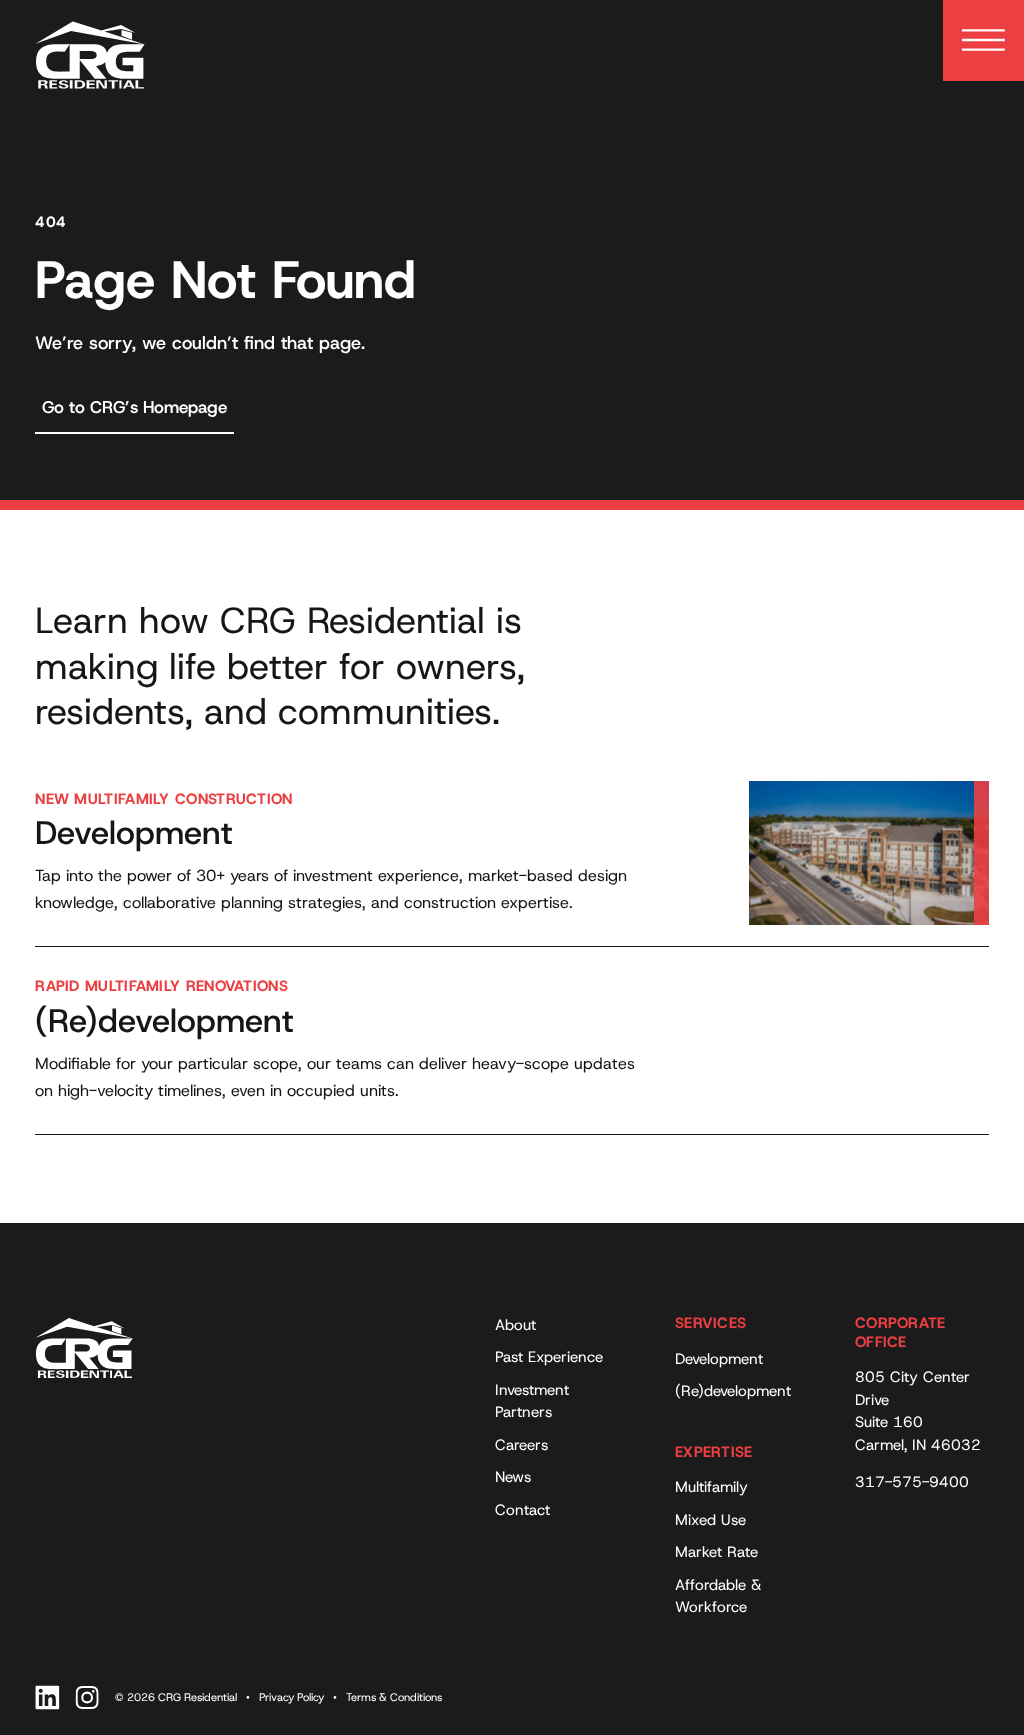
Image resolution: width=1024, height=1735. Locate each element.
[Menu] (983, 40)
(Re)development (733, 1391)
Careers (521, 1445)
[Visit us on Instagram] (87, 1697)
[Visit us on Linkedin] (47, 1697)
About (515, 1325)
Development (719, 1359)
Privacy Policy (291, 1697)
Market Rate (716, 1552)
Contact (522, 1510)
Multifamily (711, 1487)
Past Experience (549, 1357)
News (513, 1477)
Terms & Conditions (394, 1697)
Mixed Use (710, 1520)
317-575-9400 (912, 1482)
